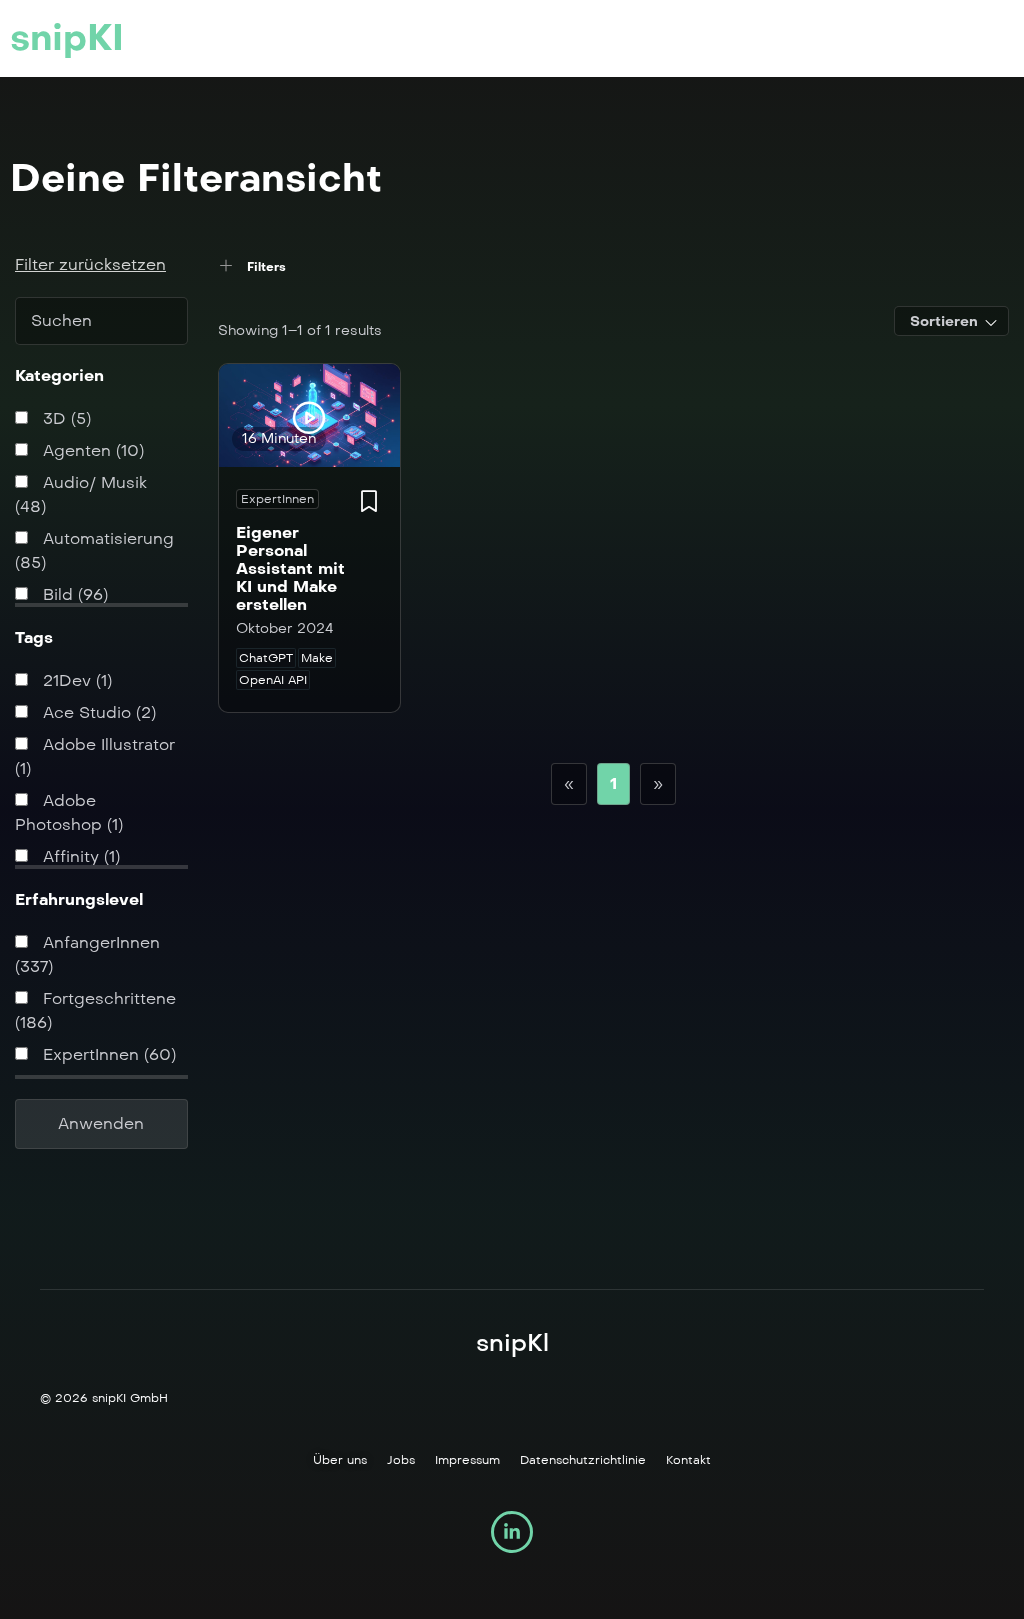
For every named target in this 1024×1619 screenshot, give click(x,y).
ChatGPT (266, 658)
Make (317, 658)
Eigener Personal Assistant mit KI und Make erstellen (290, 568)
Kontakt (688, 1460)
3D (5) (64, 418)
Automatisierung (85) (94, 550)
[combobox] (951, 321)
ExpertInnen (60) (107, 1054)
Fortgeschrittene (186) (95, 1010)
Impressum (467, 1460)
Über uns (340, 1460)
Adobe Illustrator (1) (95, 756)
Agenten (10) (91, 450)
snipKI (67, 38)
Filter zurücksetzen (90, 264)
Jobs (401, 1460)
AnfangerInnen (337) (87, 954)
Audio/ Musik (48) (81, 494)
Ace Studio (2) (97, 712)
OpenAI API (273, 680)
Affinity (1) (79, 856)
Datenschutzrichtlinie (583, 1460)
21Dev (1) (75, 680)
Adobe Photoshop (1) (69, 812)
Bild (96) (73, 594)
